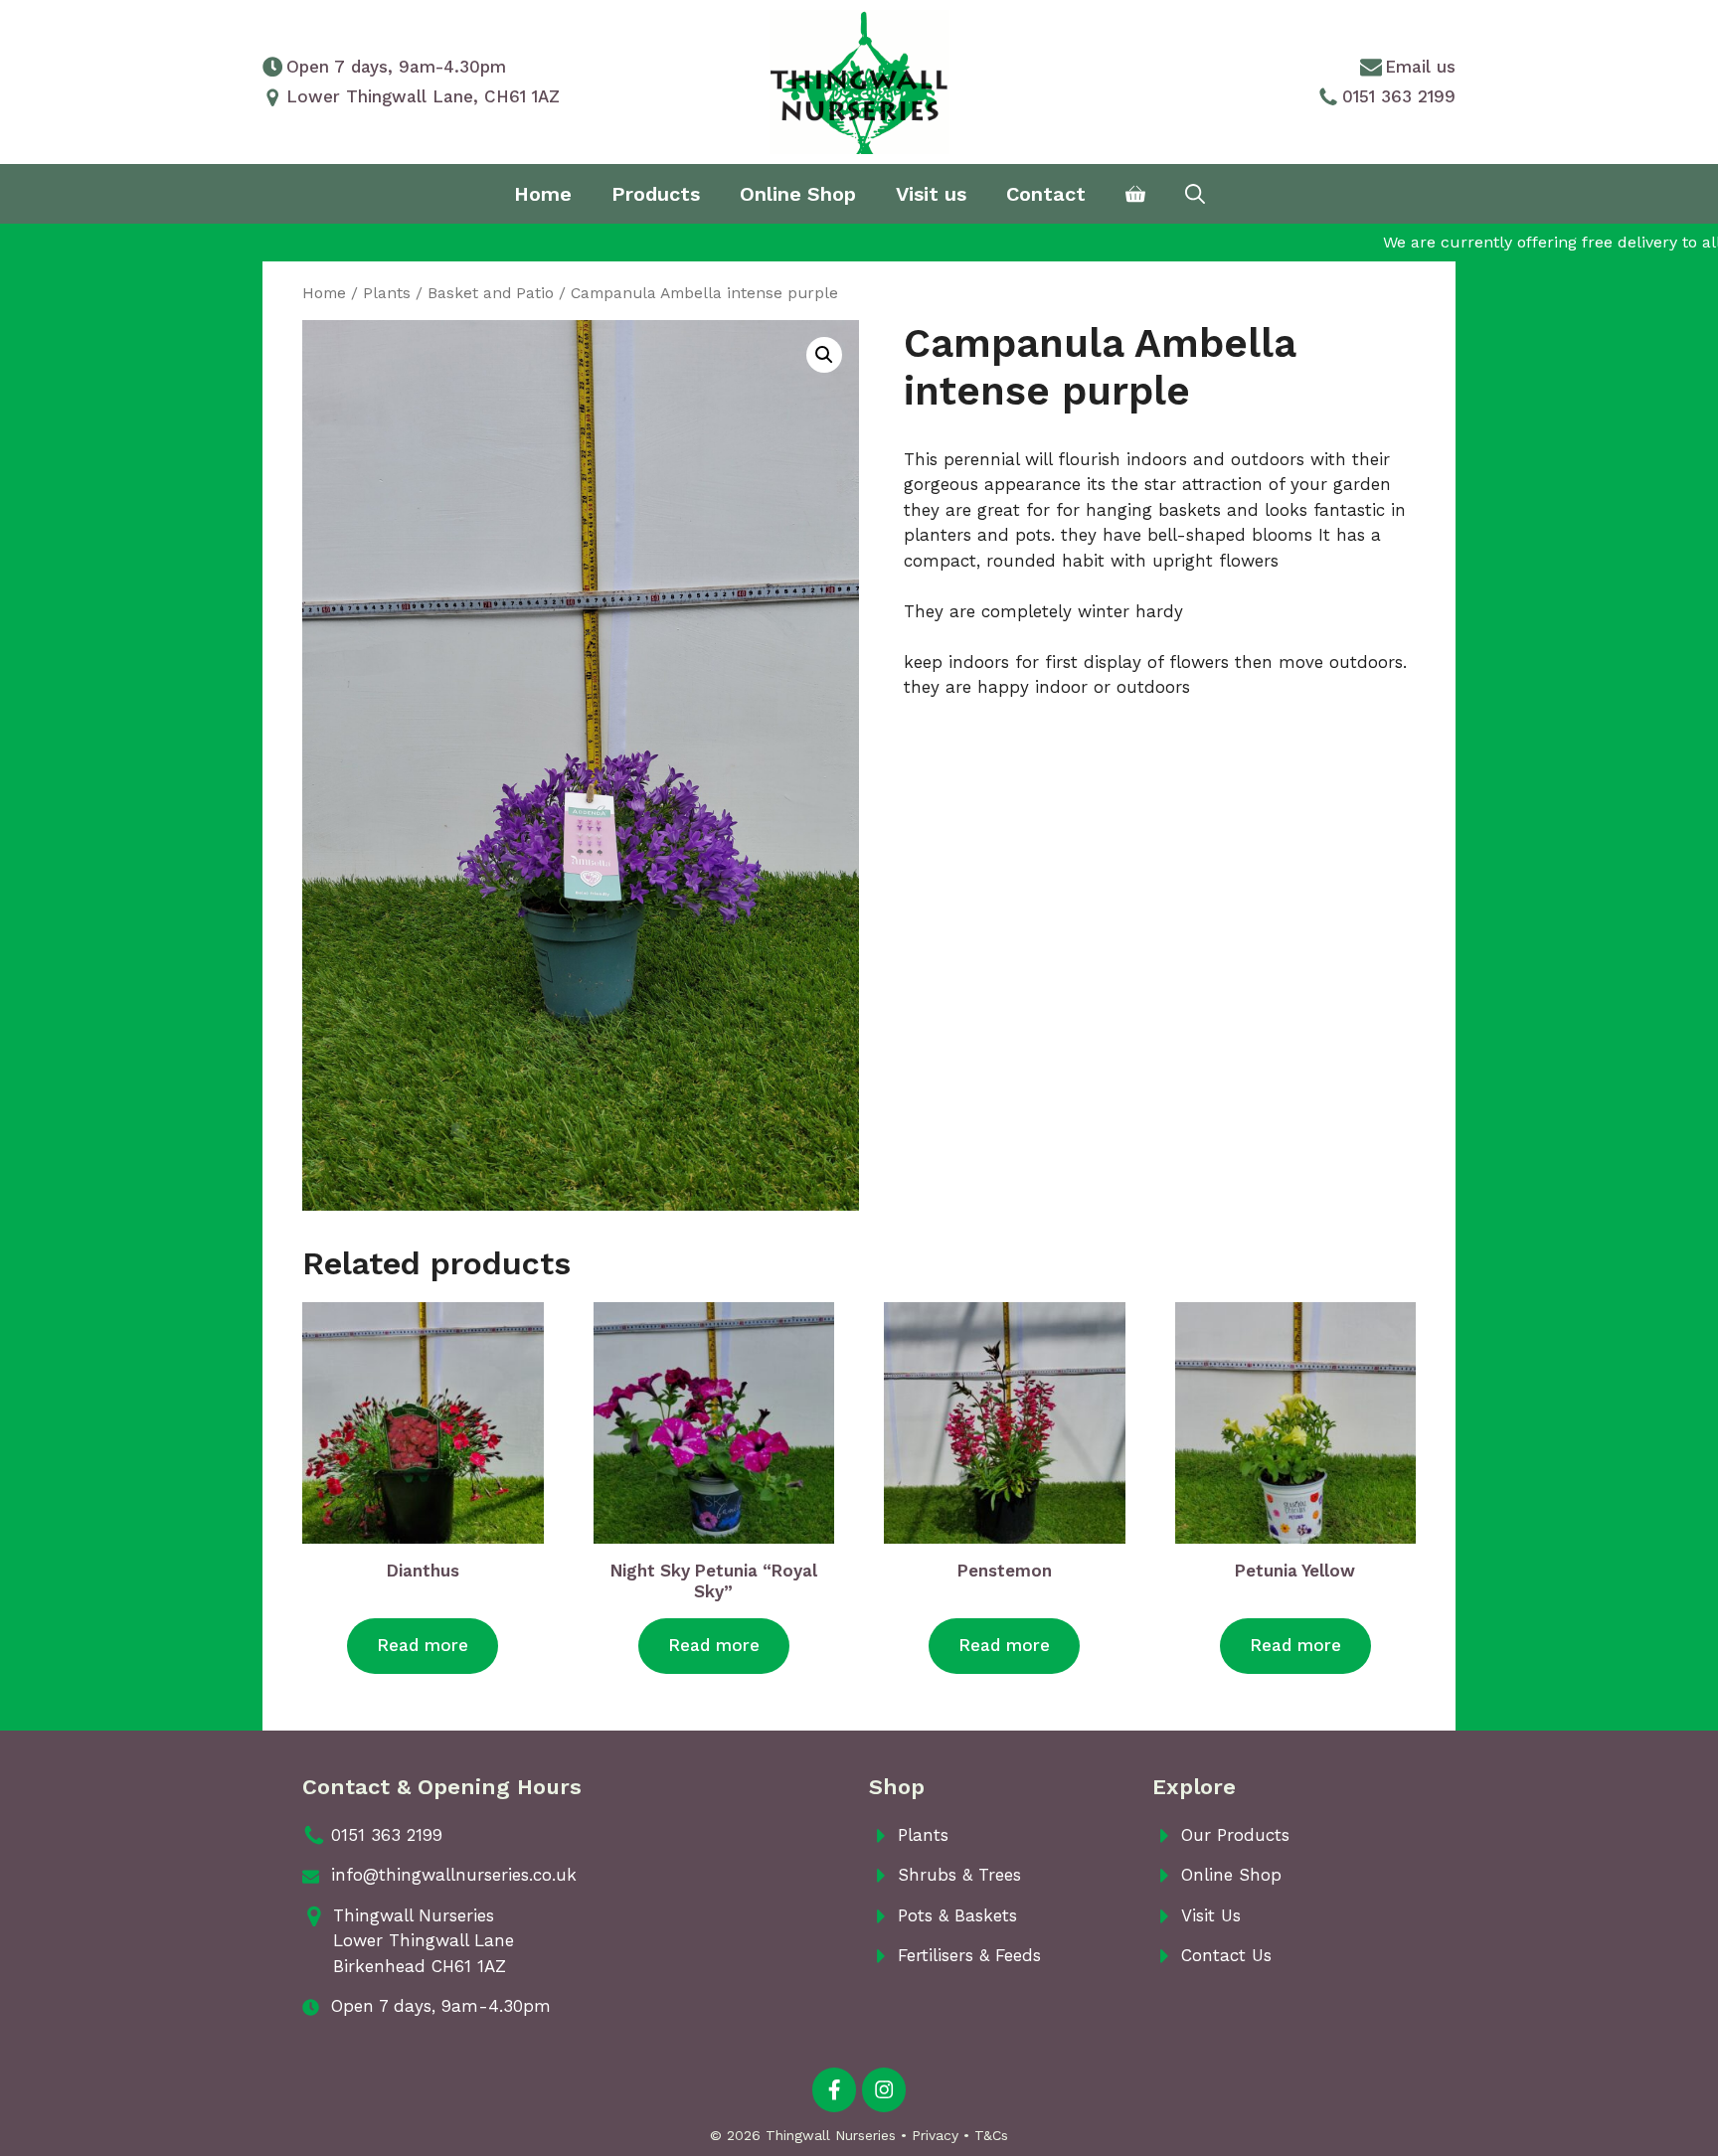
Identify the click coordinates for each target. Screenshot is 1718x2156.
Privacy (935, 2135)
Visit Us (1211, 1915)
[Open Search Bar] (1195, 194)
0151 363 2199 (1399, 96)
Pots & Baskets (957, 1915)
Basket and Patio (491, 293)
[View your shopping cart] (1135, 194)
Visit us (931, 194)
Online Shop (798, 194)
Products (656, 194)
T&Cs (991, 2135)
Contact (1046, 194)
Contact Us (1226, 1955)
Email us (1420, 67)
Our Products (1235, 1835)
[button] (824, 355)
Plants (387, 293)
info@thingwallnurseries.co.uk (454, 1875)
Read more (423, 1645)
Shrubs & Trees (959, 1875)
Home (543, 194)
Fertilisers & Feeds (969, 1955)
